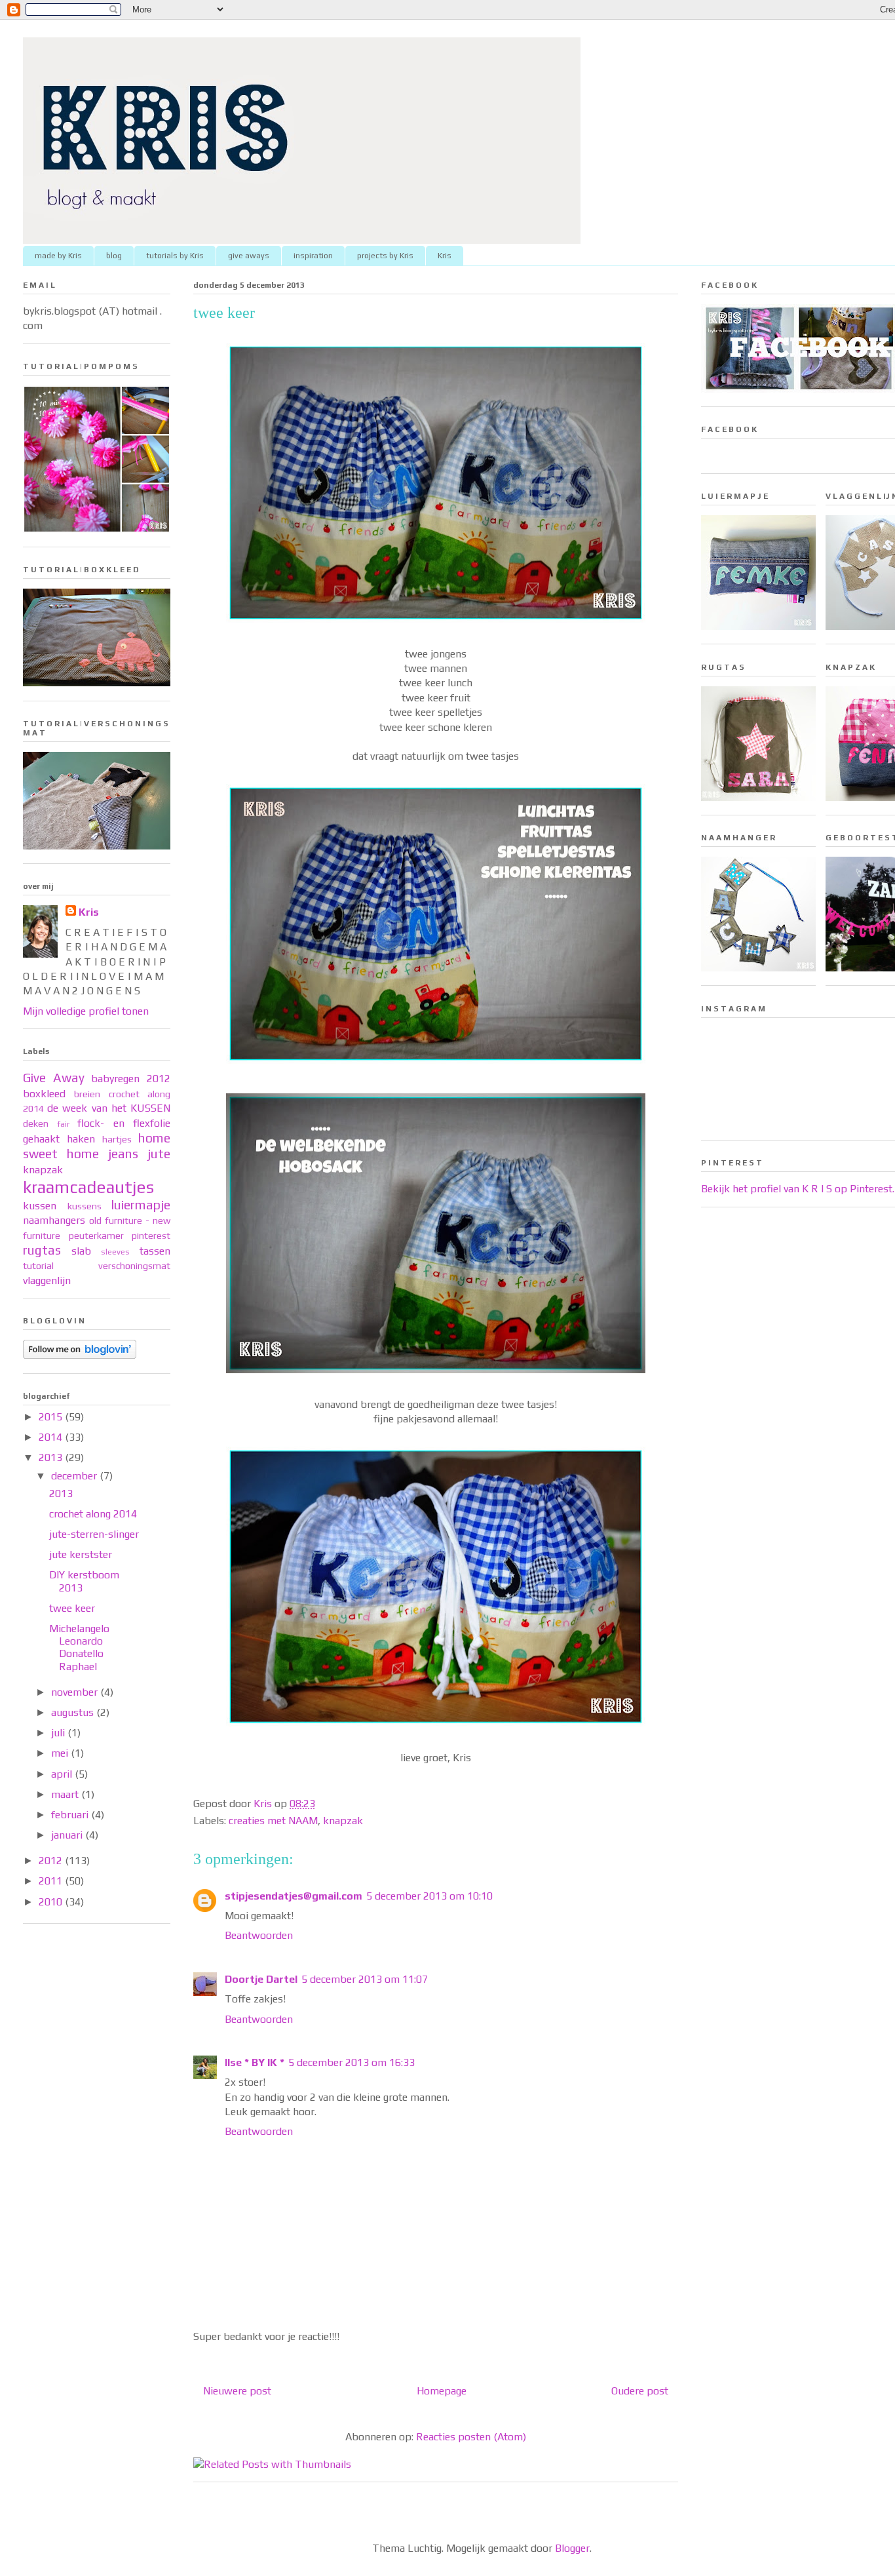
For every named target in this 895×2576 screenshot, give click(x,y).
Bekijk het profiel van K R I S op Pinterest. (798, 1189)
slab (81, 1251)
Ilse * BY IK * (255, 2062)
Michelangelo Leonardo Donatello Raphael (79, 1648)
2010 (52, 1902)
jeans (123, 1154)
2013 (52, 1457)
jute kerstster (81, 1554)
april (63, 1774)
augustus (74, 1712)
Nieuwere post (237, 2391)
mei (61, 1753)
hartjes (117, 1139)
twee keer (72, 1608)
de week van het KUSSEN (109, 1108)
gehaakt (41, 1139)
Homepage (442, 2391)
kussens (85, 1206)
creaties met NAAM (273, 1821)
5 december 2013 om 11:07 (365, 1979)
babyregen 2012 (131, 1079)
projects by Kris (385, 256)
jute (159, 1154)
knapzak (343, 1821)
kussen (40, 1206)
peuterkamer (96, 1236)
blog (114, 256)
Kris (445, 256)
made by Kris (58, 256)
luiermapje (141, 1205)
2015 (52, 1417)
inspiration (313, 256)
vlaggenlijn (47, 1280)
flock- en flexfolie (124, 1123)
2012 (52, 1861)
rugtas (42, 1250)
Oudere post (640, 2391)
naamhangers (54, 1220)
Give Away (54, 1078)
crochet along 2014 (93, 1514)
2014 (52, 1437)
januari (68, 1835)
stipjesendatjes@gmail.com (294, 1896)
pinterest (151, 1236)
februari (71, 1815)
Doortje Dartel (261, 1979)
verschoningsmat (134, 1266)
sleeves (115, 1252)
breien (87, 1094)
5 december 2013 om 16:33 (352, 2062)
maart (66, 1794)
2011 (52, 1881)
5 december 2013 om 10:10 (429, 1896)
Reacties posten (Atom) (471, 2437)
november (76, 1692)
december (75, 1476)
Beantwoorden (259, 1935)
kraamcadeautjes (88, 1187)
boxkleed (44, 1094)
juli (59, 1733)
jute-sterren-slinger (94, 1534)
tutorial (38, 1266)
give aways (249, 256)
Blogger (572, 2548)
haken (81, 1139)
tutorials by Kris (175, 256)
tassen (155, 1251)
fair (63, 1124)
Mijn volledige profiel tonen (86, 1011)
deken (36, 1123)
